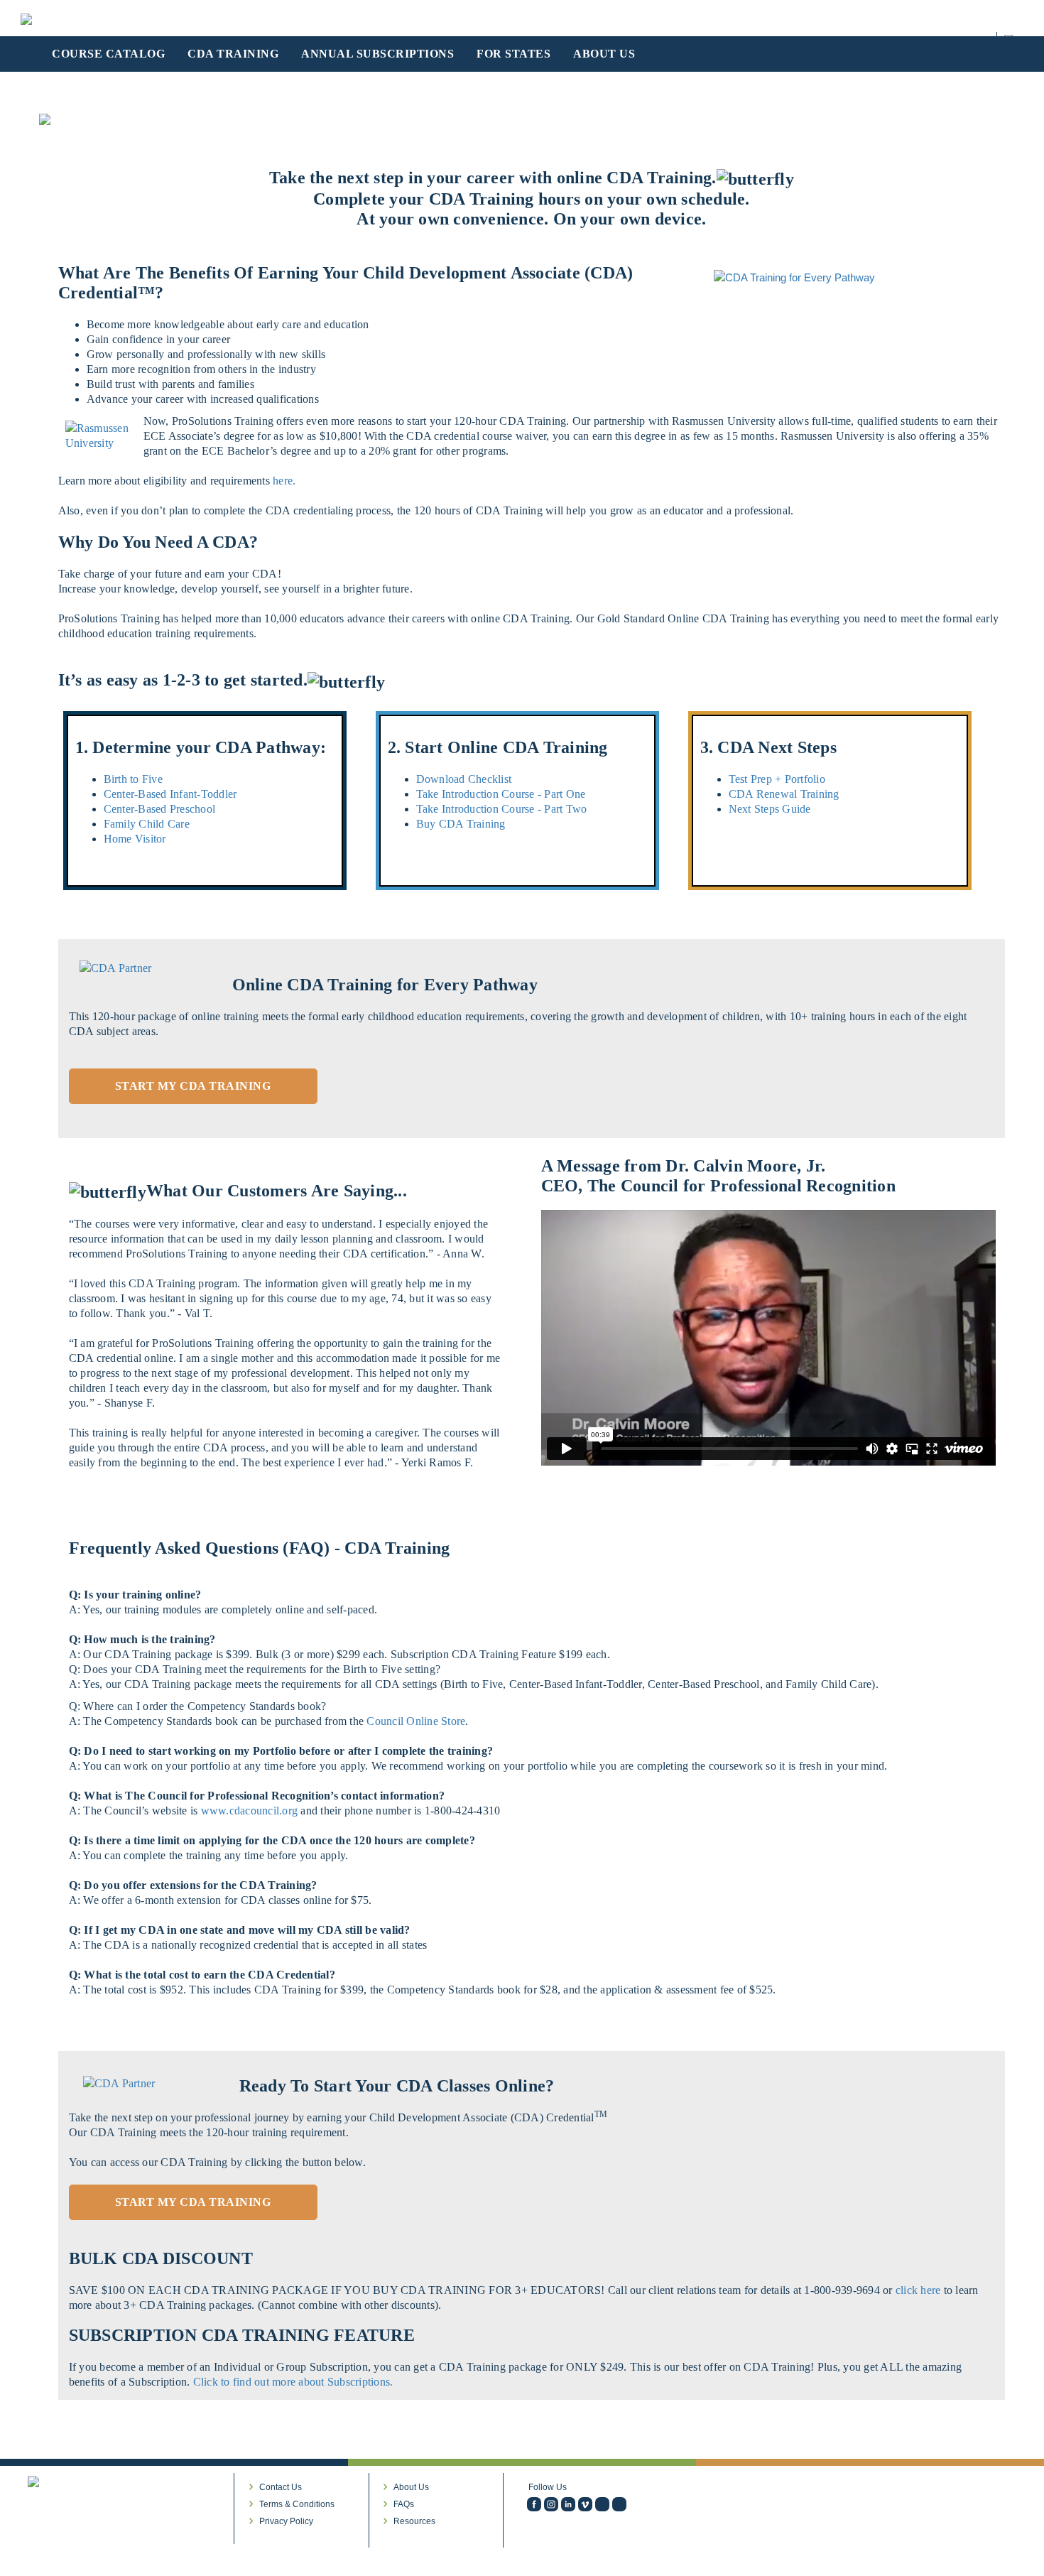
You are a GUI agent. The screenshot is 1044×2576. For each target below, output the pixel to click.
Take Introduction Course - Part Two (502, 809)
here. (284, 481)
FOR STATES (513, 54)
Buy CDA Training (461, 824)
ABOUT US (604, 54)
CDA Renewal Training (784, 794)
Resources (414, 2521)
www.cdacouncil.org (250, 1811)
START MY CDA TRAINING (193, 1086)
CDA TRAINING (233, 54)
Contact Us (281, 2487)
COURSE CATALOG (108, 54)
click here (920, 2290)
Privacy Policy (286, 2521)
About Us (411, 2487)
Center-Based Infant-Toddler (170, 794)
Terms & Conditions (297, 2504)
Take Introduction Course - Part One (501, 794)
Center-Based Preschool (160, 809)
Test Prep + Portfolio (777, 779)
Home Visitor (135, 839)
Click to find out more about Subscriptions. (293, 2382)
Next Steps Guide (770, 809)
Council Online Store (416, 1721)
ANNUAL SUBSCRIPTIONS (377, 54)
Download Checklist (464, 779)
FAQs (404, 2504)
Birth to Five (133, 779)
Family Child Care (147, 824)
